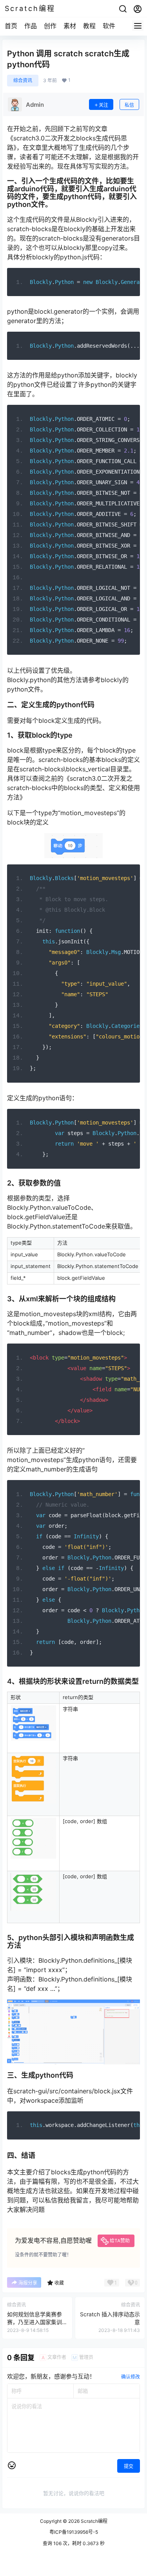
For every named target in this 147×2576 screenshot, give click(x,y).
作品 (31, 26)
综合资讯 (23, 80)
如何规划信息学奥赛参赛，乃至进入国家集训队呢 (34, 2322)
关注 (103, 105)
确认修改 (131, 2377)
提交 (129, 2466)
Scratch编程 (93, 2521)
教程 (89, 26)
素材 (70, 26)
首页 (11, 26)
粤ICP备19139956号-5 (74, 2532)
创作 (50, 26)
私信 (129, 105)
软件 (109, 26)
